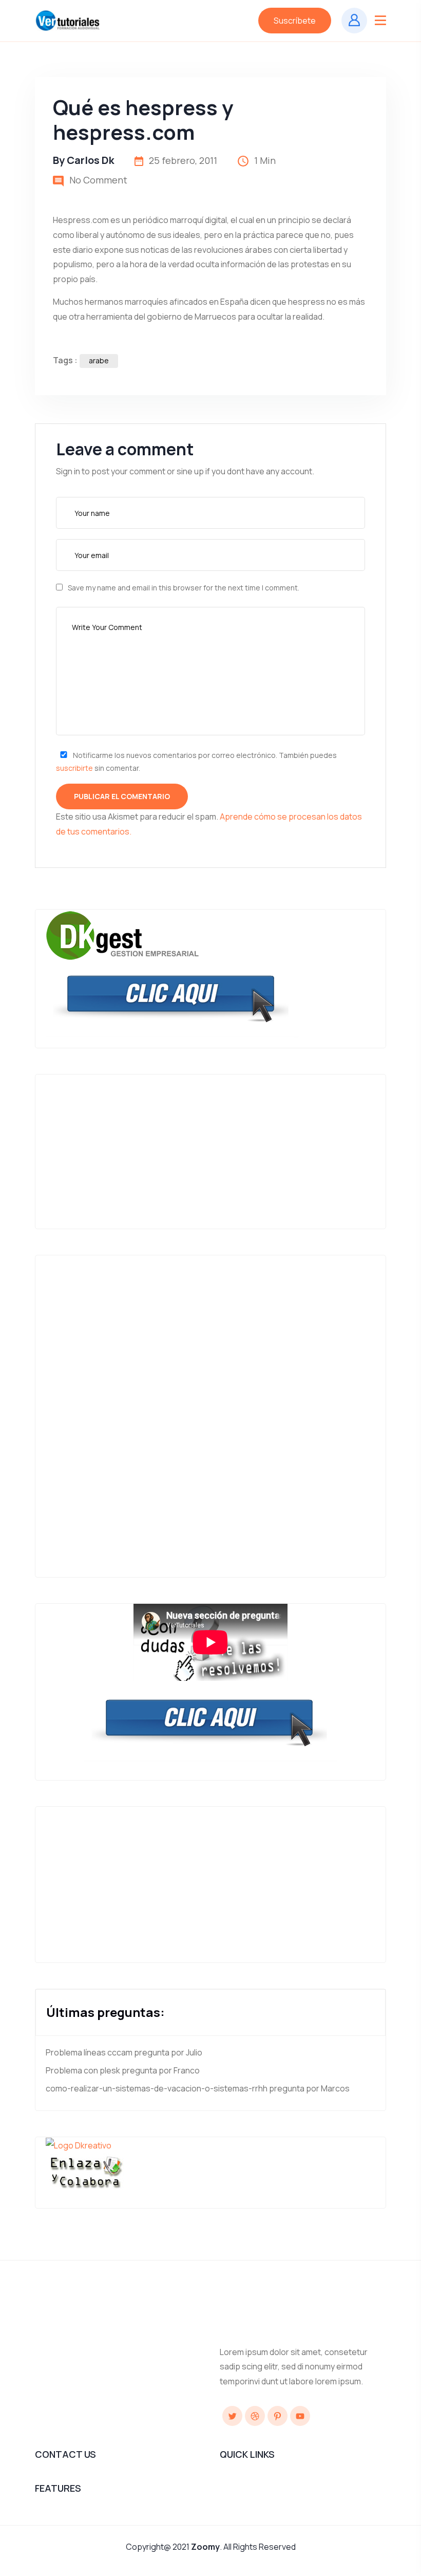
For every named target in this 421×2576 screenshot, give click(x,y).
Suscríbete (295, 21)
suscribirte (74, 768)
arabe (99, 360)
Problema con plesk (83, 2070)
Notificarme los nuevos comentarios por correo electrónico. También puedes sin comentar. (196, 762)
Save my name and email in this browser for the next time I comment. (184, 588)
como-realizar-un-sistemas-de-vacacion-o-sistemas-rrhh (157, 2088)
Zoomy (205, 2547)
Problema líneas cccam (89, 2052)
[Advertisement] (221, 1146)
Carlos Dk (90, 160)
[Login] (354, 21)
